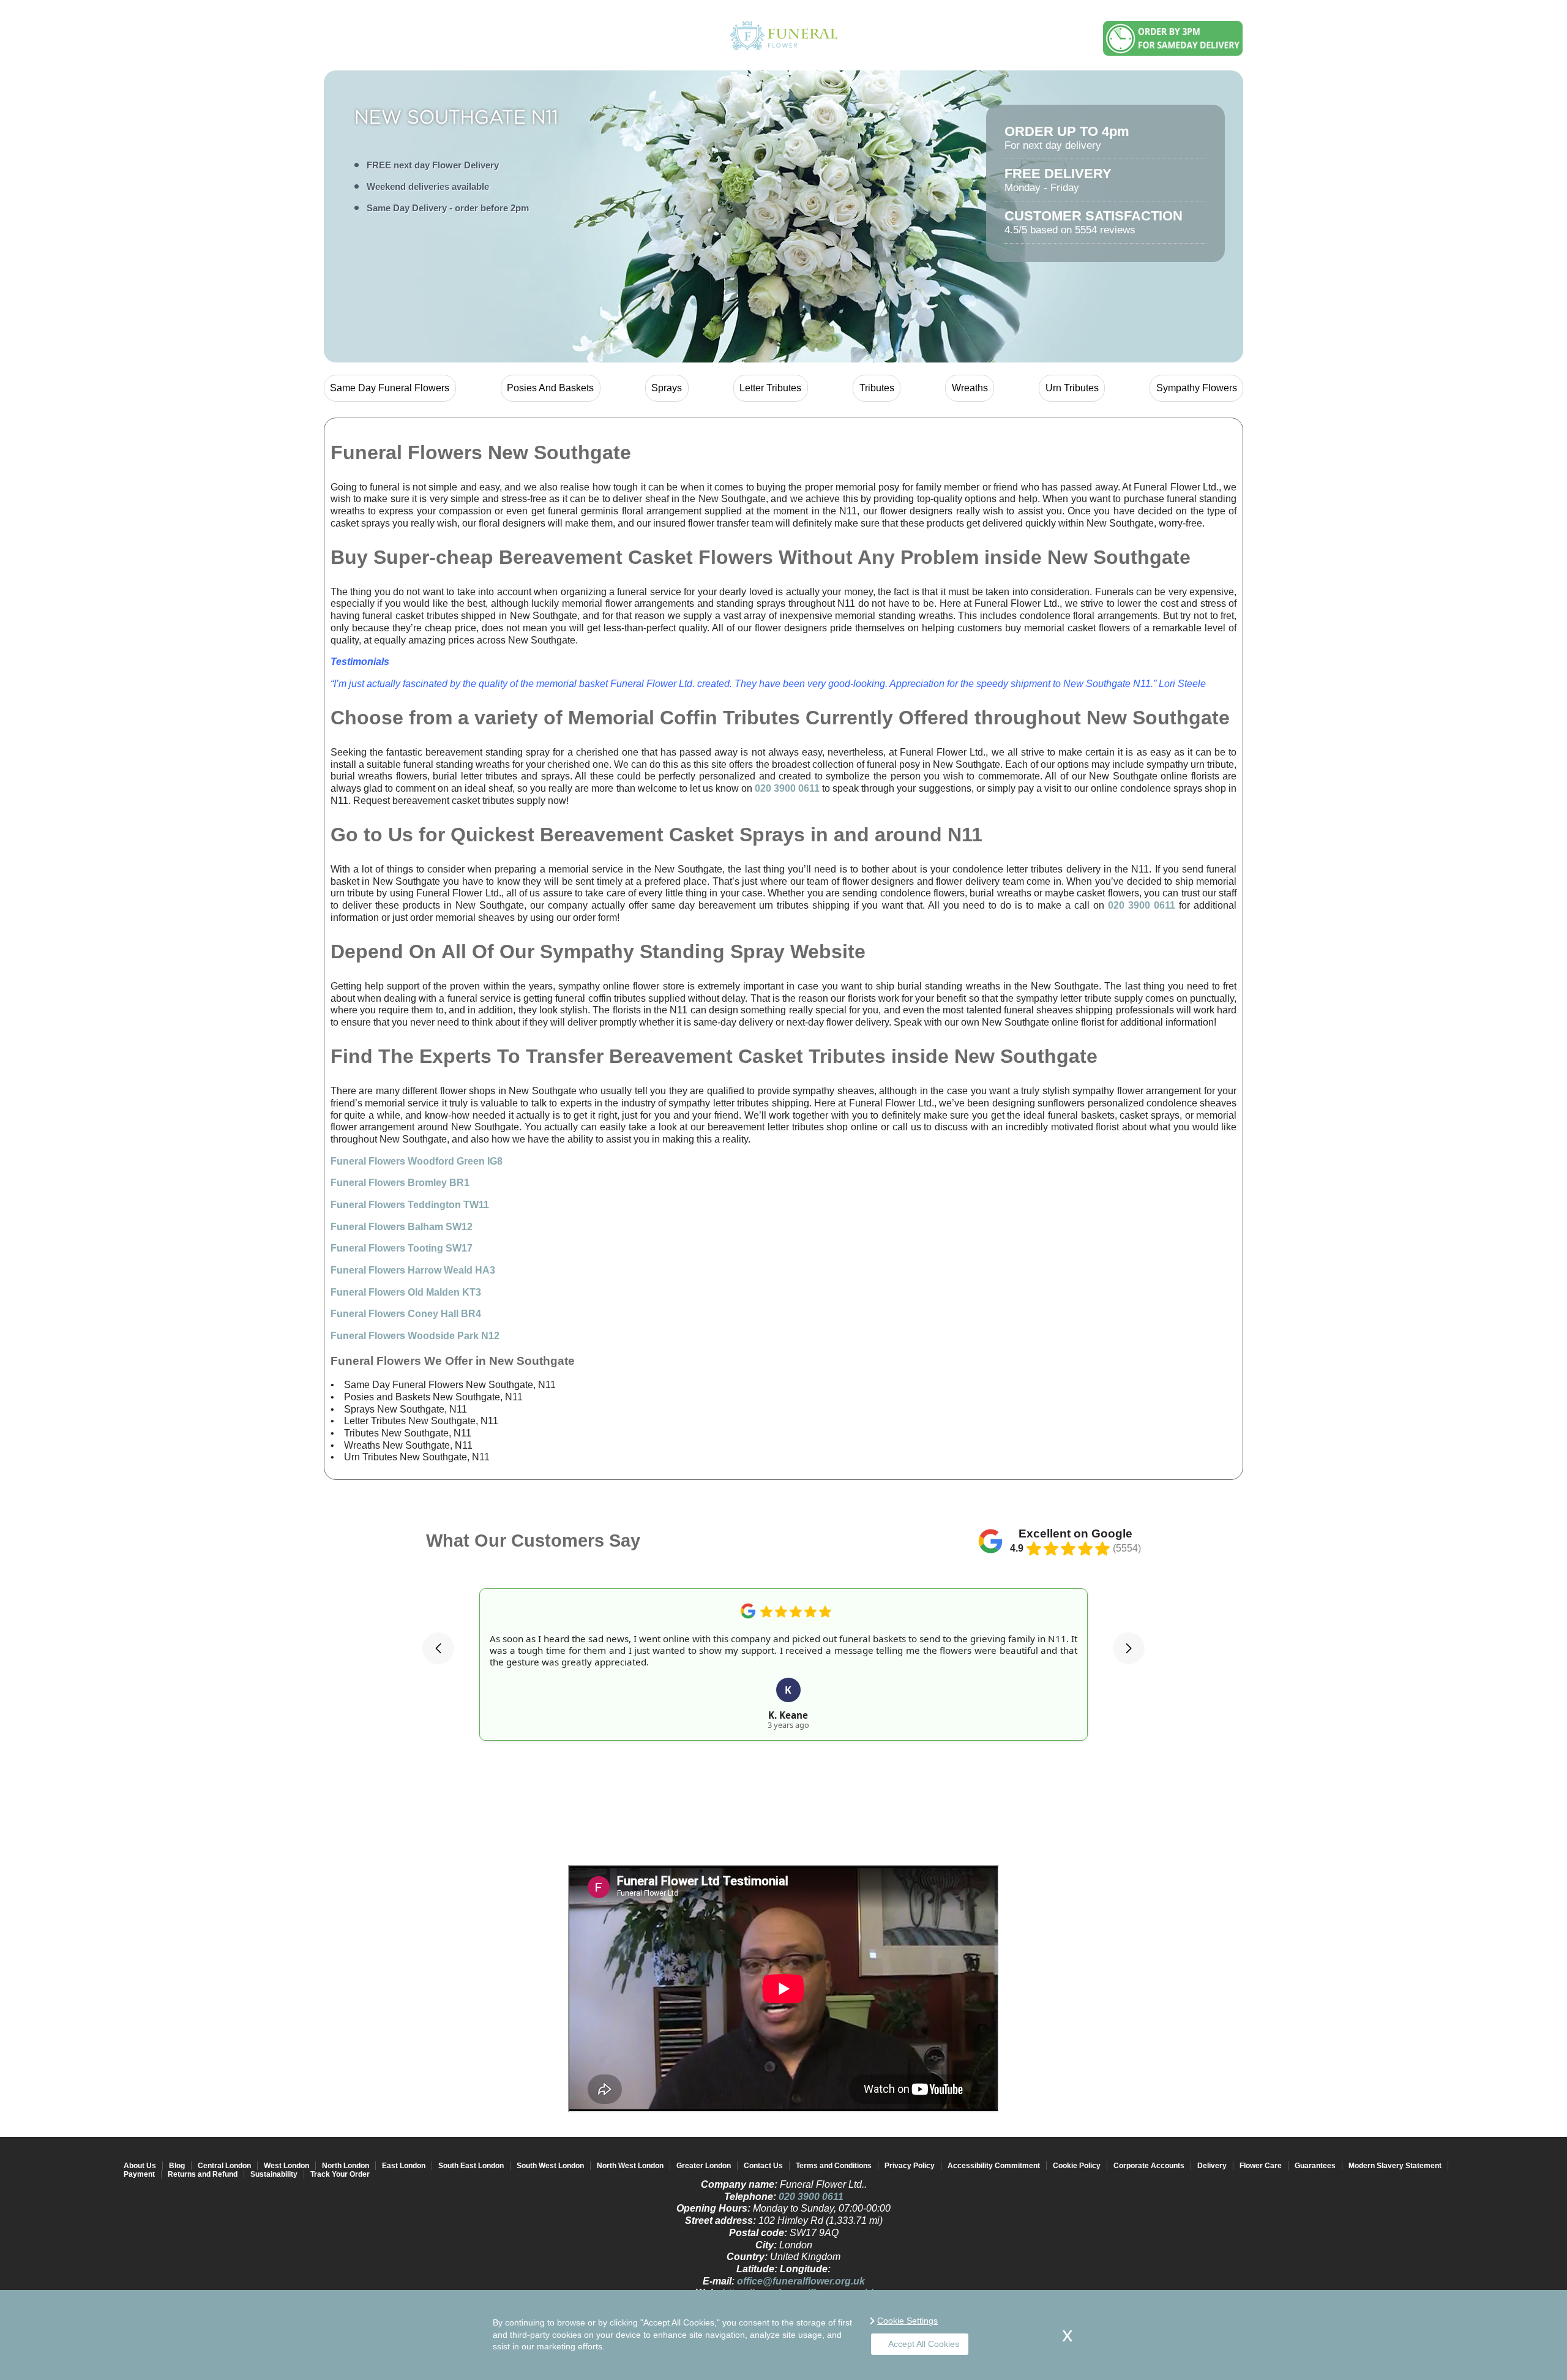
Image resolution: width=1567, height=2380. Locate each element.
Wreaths (970, 388)
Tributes (877, 388)
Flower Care (1261, 2166)
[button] (438, 1648)
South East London (471, 2166)
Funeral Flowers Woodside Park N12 (415, 1336)
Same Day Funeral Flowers (390, 388)
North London (346, 2166)
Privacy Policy (910, 2166)
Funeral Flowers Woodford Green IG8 (417, 1161)
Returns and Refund (203, 2174)
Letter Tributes (770, 388)
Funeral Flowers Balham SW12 (402, 1227)
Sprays (667, 388)
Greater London (704, 2166)
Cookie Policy (1077, 2166)
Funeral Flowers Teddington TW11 (410, 1205)
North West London (630, 2166)
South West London (550, 2166)
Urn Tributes (1072, 388)
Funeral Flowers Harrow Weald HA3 (413, 1270)
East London (404, 2166)
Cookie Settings (907, 2321)
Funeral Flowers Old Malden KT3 (406, 1292)
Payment (139, 2174)
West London (286, 2166)
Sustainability (274, 2174)
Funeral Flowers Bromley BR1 (400, 1183)
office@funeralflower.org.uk (801, 2281)
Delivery (1212, 2166)
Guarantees (1315, 2166)
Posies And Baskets (550, 388)
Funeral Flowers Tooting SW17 (402, 1248)
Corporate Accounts (1149, 2166)
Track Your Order (340, 2174)
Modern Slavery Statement (1395, 2166)
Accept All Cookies (924, 2344)
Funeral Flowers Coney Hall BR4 (406, 1314)
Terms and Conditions (834, 2166)
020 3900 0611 (787, 788)
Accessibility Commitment (994, 2166)
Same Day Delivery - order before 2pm (448, 208)
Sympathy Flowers (1197, 388)
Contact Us (763, 2166)
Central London (224, 2166)
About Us (140, 2166)
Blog (177, 2166)
